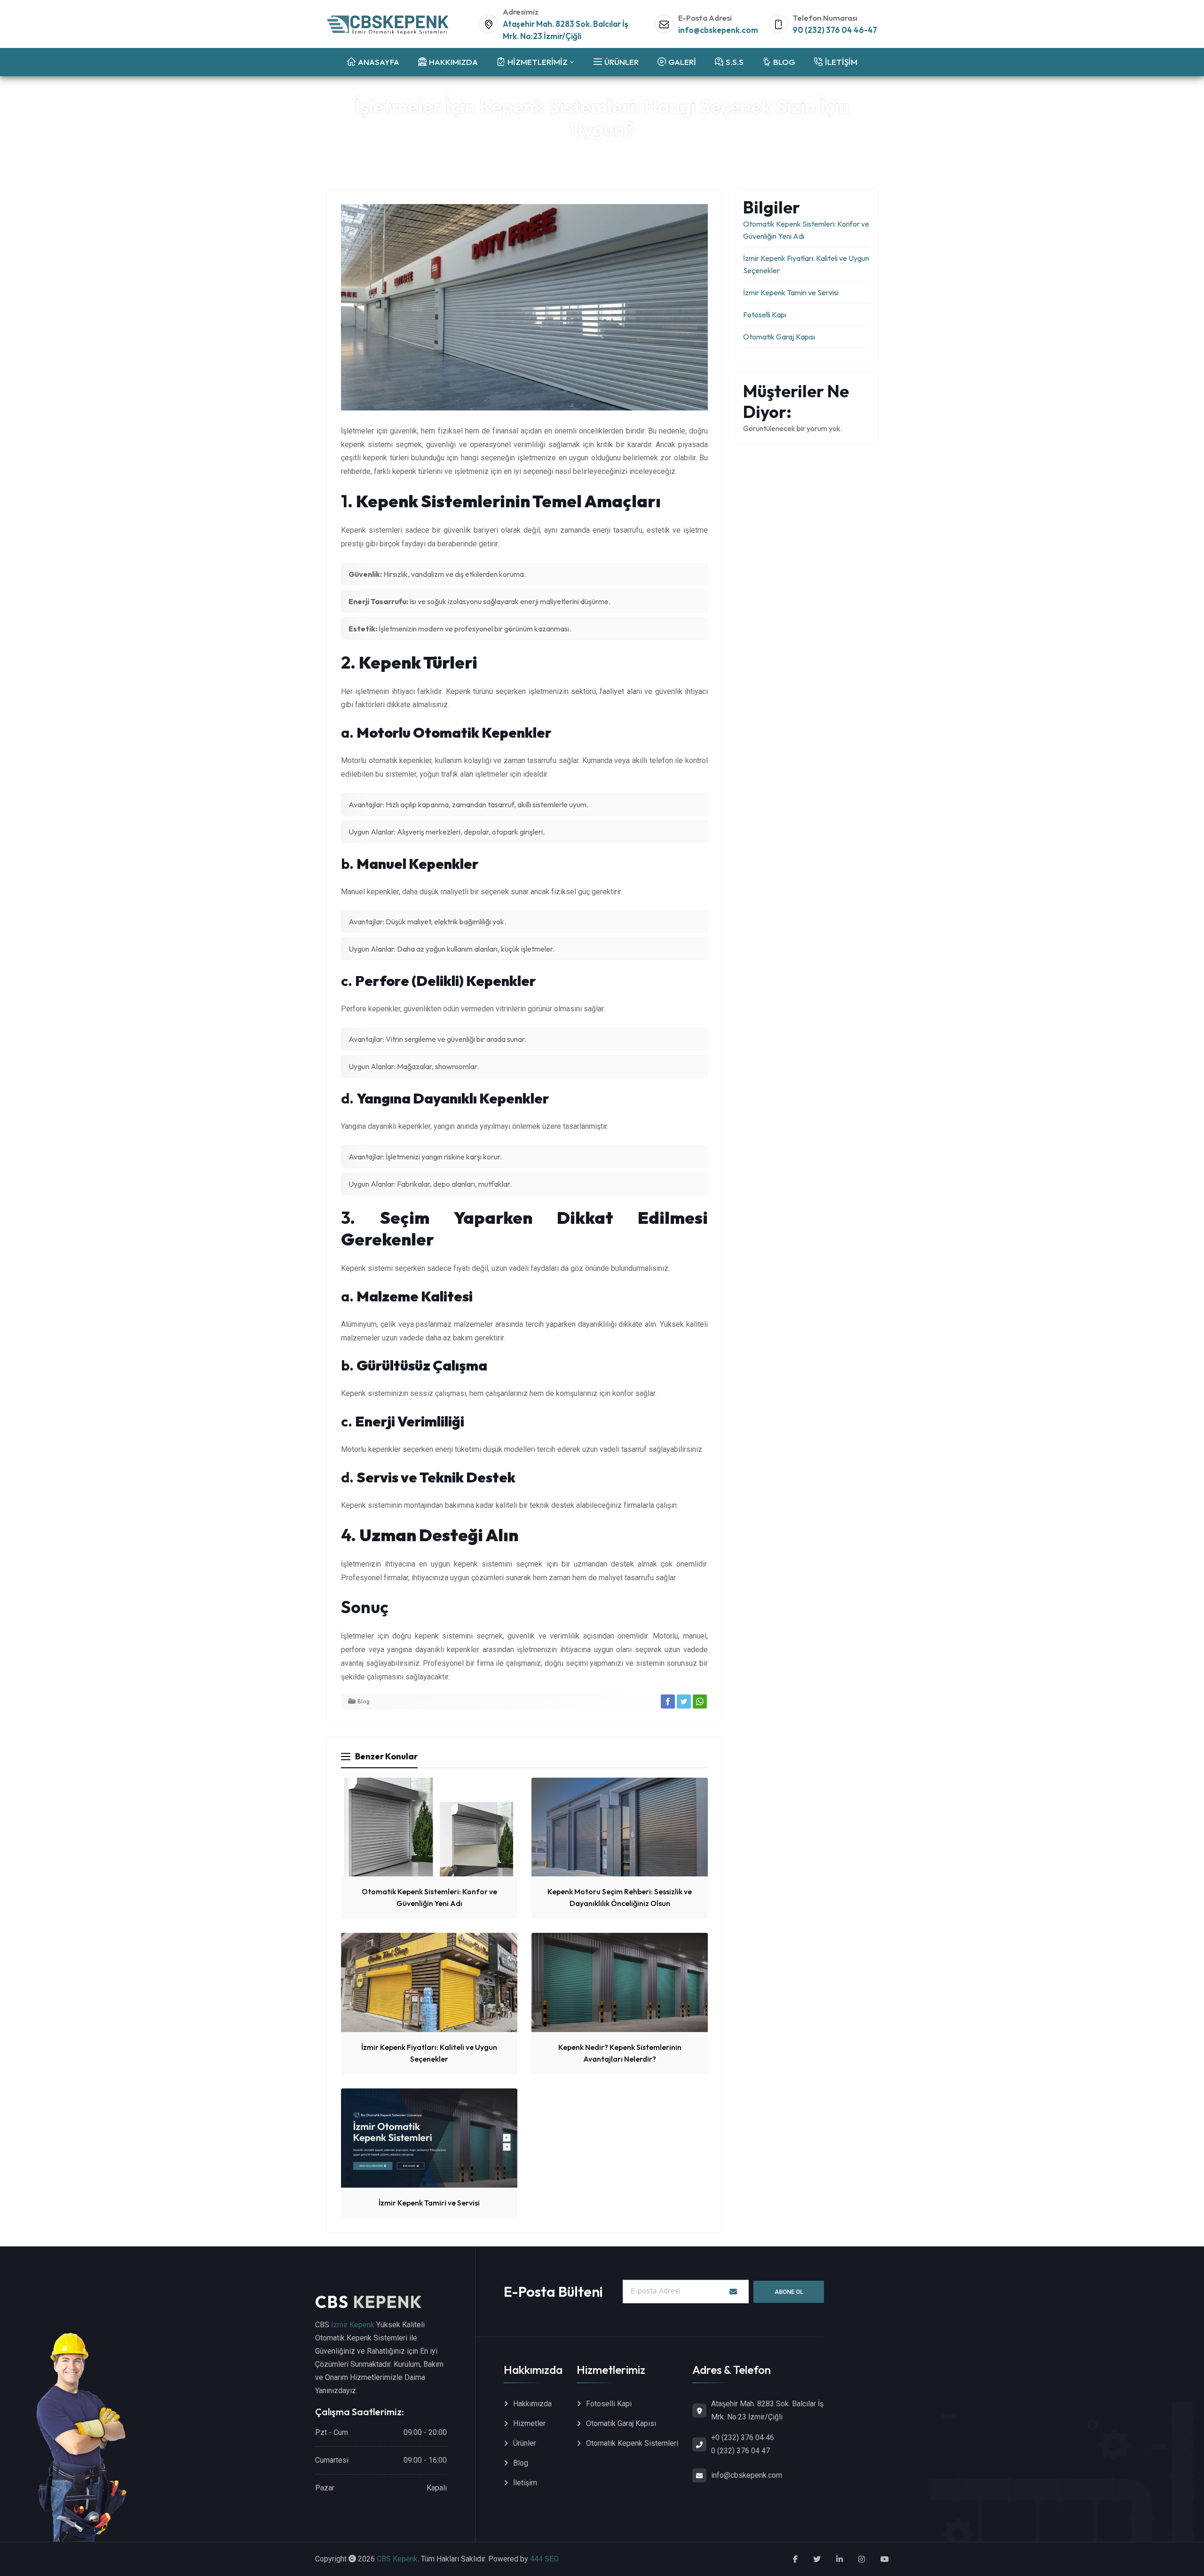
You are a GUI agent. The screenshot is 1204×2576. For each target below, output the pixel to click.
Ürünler (525, 2443)
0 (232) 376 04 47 (741, 2451)
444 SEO (544, 2559)
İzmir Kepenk (353, 2325)
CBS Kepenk (397, 2559)
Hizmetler (529, 2423)
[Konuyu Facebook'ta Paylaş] (668, 1702)
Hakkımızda (532, 2404)
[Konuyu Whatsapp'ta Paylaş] (700, 1702)
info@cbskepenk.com (718, 30)
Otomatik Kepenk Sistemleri (632, 2443)
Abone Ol (789, 2292)
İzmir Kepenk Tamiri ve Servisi (429, 2203)
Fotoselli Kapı (765, 315)
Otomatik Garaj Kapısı (779, 337)
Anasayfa (592, 151)
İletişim (525, 2483)
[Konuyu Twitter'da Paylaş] (684, 1702)
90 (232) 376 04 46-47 (835, 30)
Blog (621, 151)
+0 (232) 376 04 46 (743, 2438)
